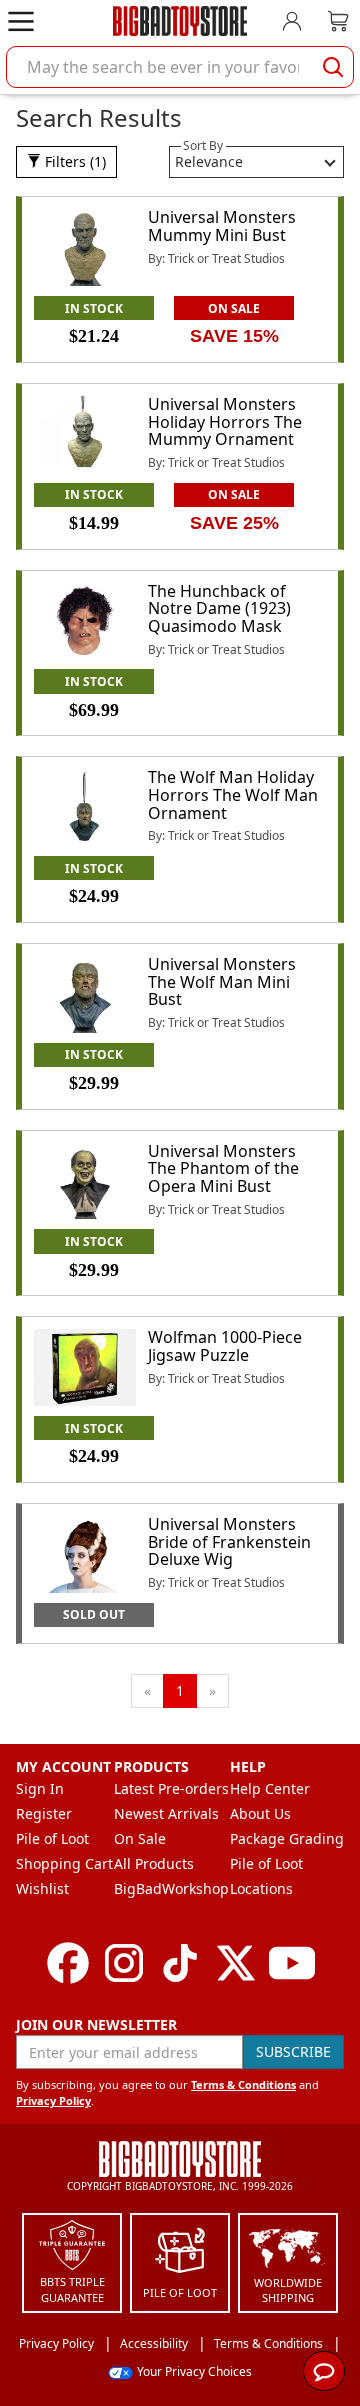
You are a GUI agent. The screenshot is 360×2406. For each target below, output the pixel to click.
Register (44, 1813)
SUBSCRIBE (293, 2051)
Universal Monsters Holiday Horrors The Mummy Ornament (225, 421)
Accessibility (154, 2343)
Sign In (40, 1788)
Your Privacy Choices (194, 2371)
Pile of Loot (52, 1838)
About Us (260, 1813)
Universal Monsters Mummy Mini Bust (222, 226)
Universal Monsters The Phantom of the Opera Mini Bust (223, 1168)
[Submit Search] (333, 67)
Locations (261, 1888)
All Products (154, 1863)
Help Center (270, 1788)
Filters (73, 161)
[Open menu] (21, 21)
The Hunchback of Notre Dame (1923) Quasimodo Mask (219, 608)
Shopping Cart (64, 1863)
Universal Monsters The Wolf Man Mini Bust (222, 981)
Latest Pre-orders (171, 1788)
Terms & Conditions (243, 2084)
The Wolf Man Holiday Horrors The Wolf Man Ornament (233, 794)
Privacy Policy (53, 2100)
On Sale (140, 1838)
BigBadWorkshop (171, 1888)
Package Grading (287, 1838)
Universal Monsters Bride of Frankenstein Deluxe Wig (229, 1541)
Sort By (203, 145)
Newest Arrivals (166, 1813)
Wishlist (42, 1888)
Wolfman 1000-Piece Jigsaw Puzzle (225, 1346)
